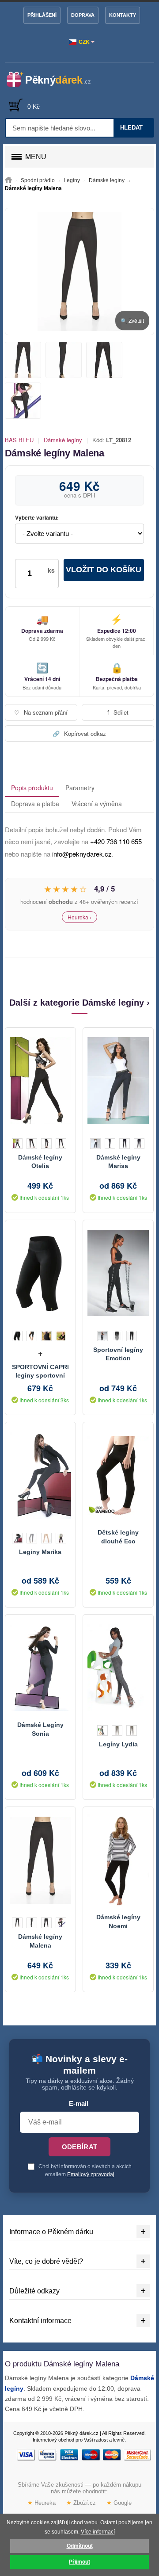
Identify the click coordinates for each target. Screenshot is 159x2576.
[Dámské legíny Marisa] (118, 1081)
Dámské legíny (63, 440)
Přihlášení (42, 15)
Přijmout (79, 2562)
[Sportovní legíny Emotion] (118, 1273)
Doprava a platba (35, 804)
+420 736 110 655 (116, 841)
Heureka (42, 2503)
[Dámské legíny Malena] (40, 1860)
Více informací (98, 2532)
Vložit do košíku (104, 570)
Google (119, 2503)
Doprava (83, 15)
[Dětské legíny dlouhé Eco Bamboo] (118, 1475)
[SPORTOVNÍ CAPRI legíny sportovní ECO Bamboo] (40, 1273)
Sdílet (118, 712)
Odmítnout (80, 2546)
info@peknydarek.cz (82, 854)
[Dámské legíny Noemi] (118, 1860)
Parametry (80, 788)
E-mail (79, 2104)
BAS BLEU (19, 440)
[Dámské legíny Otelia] (40, 1081)
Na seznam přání (41, 712)
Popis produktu (32, 788)
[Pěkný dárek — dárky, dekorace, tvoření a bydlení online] (54, 80)
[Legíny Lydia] (118, 1668)
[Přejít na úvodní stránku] (8, 180)
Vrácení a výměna (97, 804)
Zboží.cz (81, 2503)
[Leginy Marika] (40, 1475)
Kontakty (123, 15)
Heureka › (79, 917)
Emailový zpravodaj (91, 2174)
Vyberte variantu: (37, 518)
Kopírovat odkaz (79, 733)
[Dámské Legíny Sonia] (40, 1668)
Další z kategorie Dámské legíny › (79, 1003)
